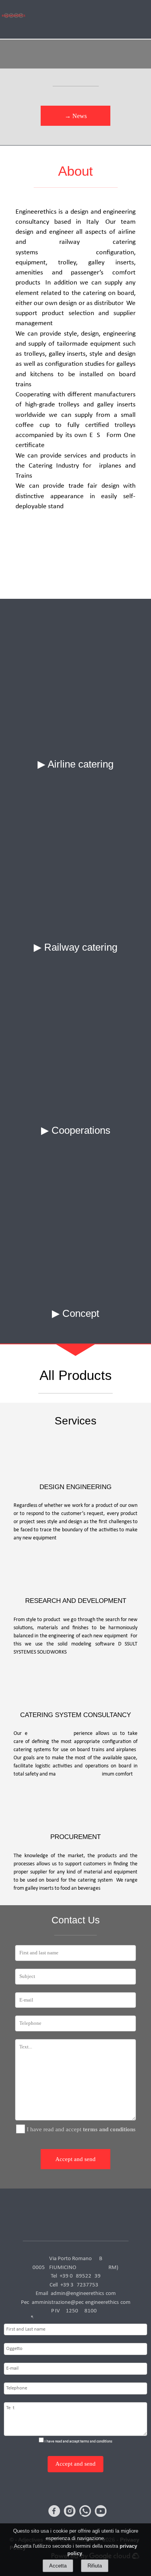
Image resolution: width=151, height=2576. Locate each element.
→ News (76, 116)
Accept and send (75, 2159)
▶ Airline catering (75, 764)
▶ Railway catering (75, 947)
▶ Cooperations (76, 1130)
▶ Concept (75, 1313)
